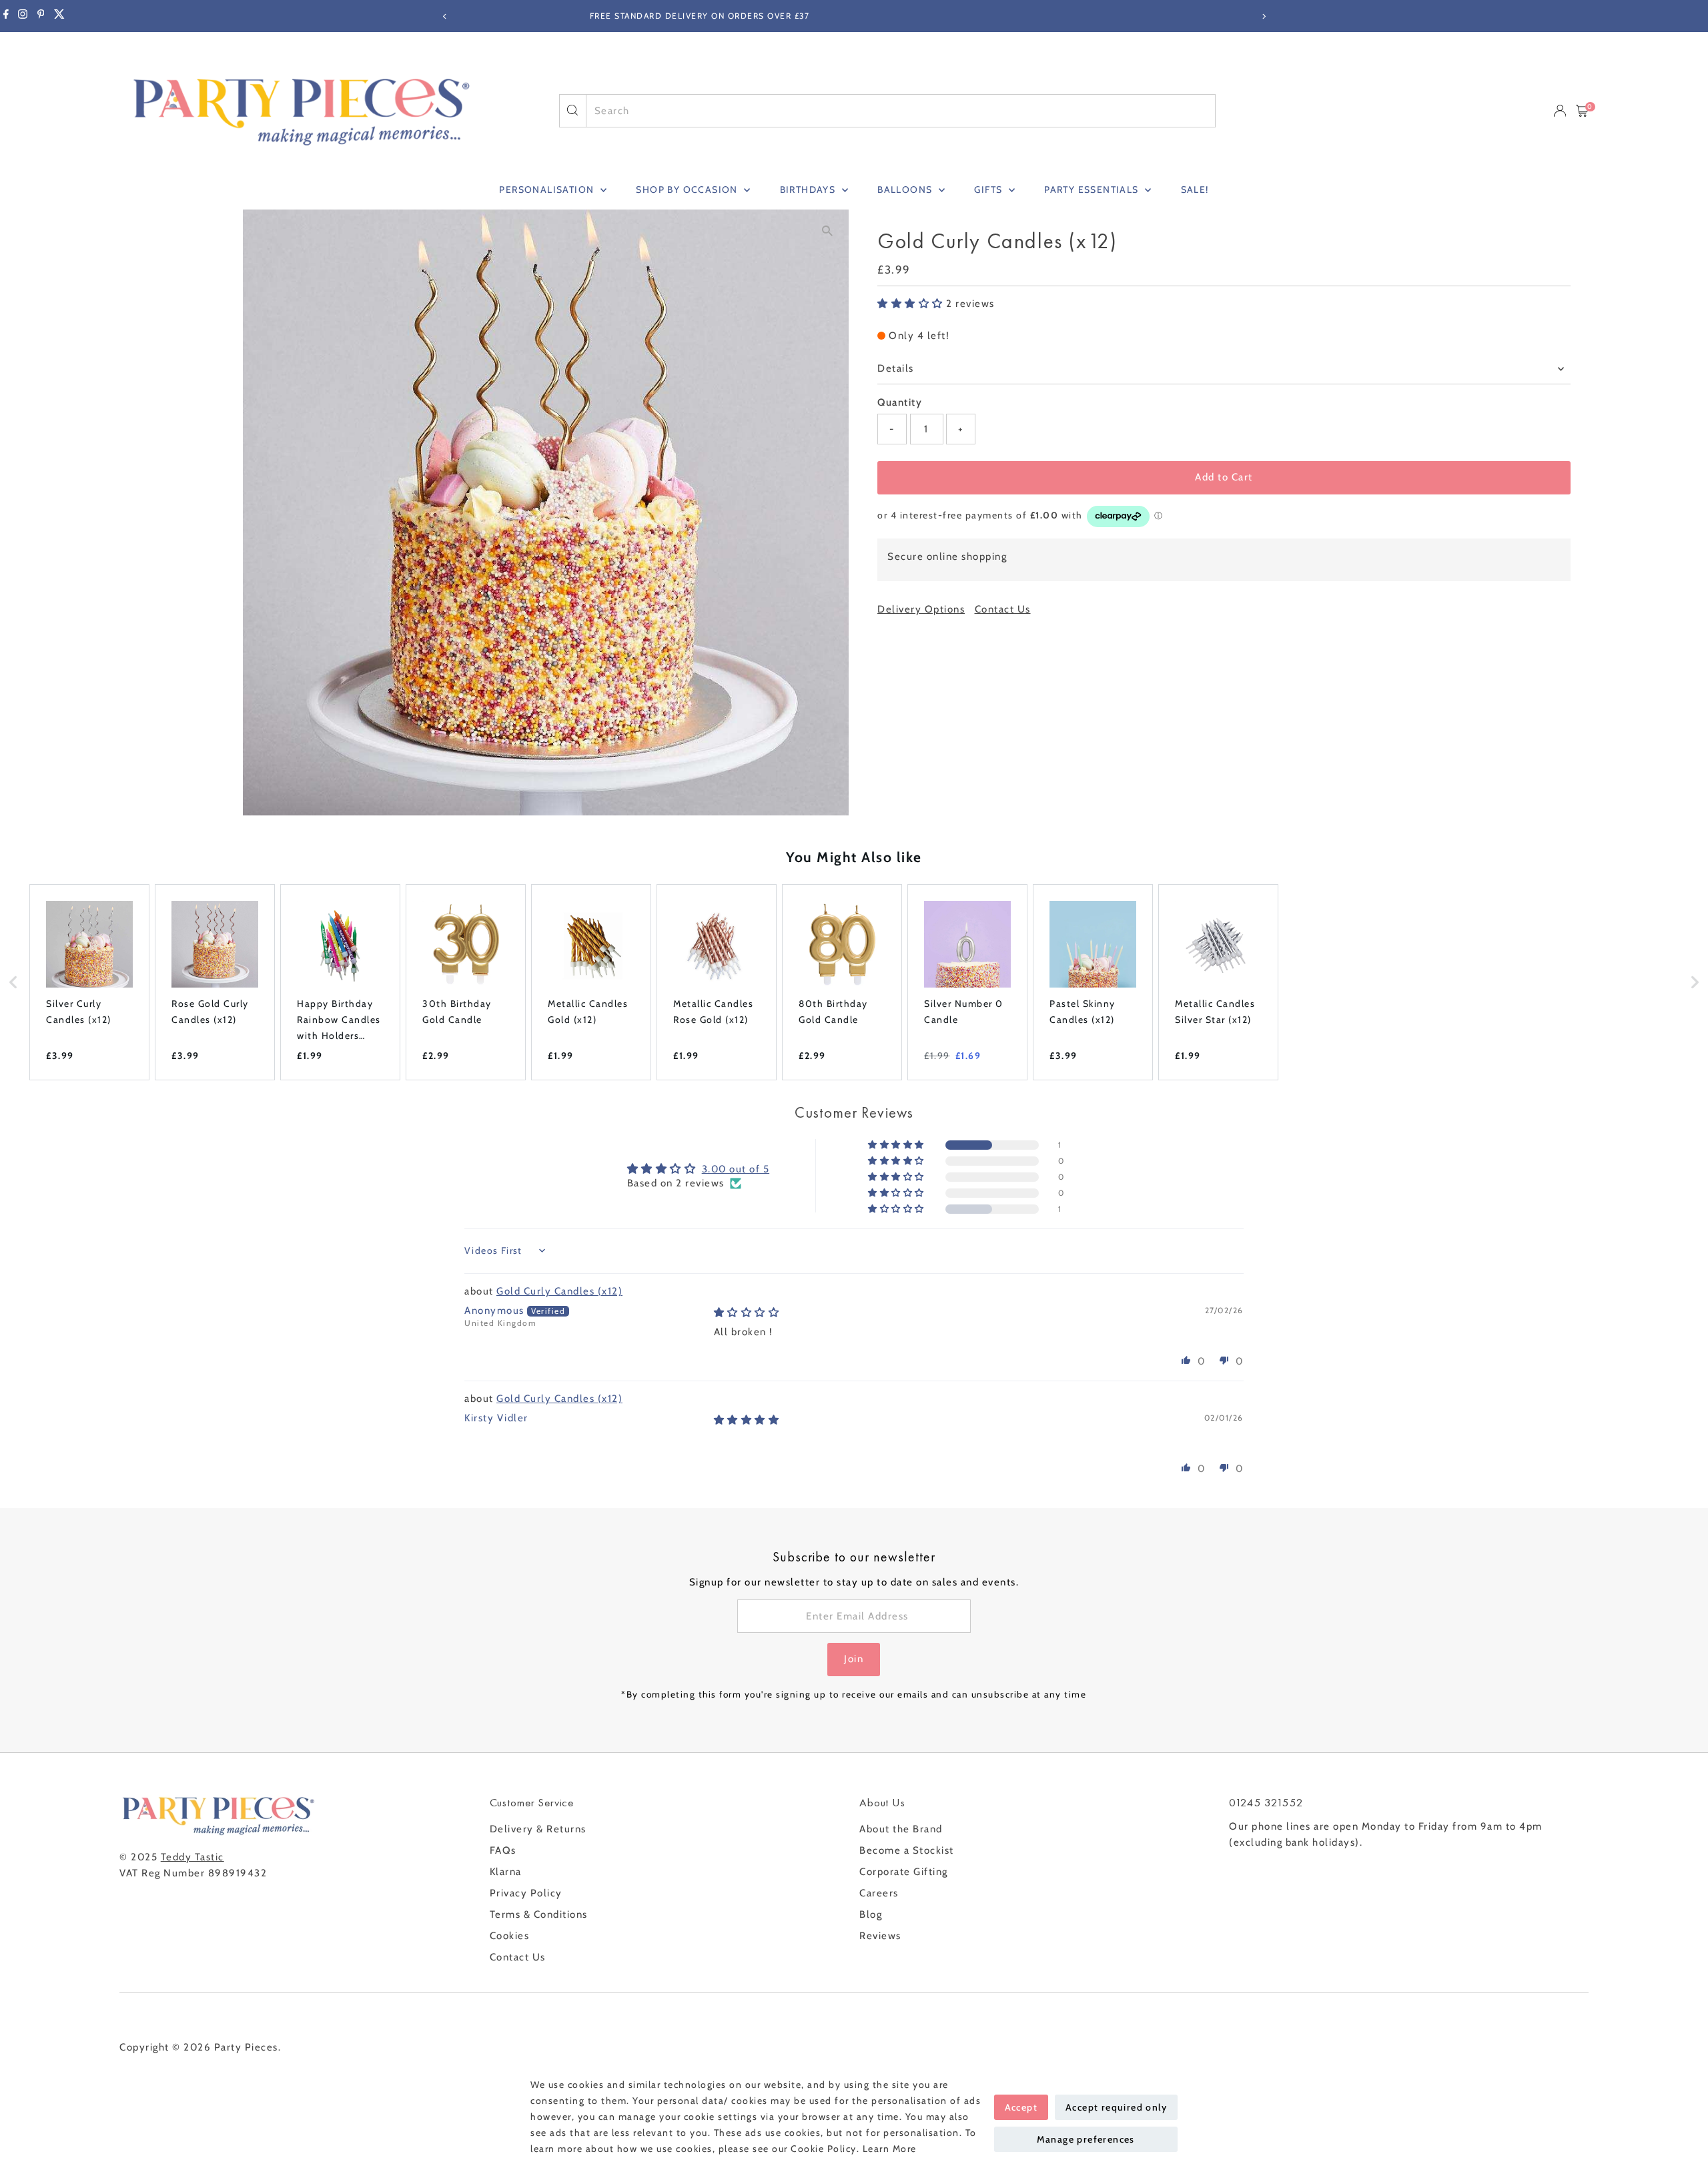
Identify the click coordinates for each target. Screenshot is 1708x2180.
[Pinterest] (41, 16)
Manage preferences (1086, 2139)
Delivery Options (921, 610)
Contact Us (1003, 610)
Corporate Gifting (904, 1872)
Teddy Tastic (192, 1857)
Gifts (989, 190)
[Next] (1263, 16)
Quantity (900, 402)
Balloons (906, 190)
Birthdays (809, 190)
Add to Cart (1224, 477)
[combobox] (901, 111)
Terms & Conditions (539, 1914)
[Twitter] (59, 16)
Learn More (890, 2149)
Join (854, 1659)
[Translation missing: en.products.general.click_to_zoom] (827, 231)
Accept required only (1116, 2107)
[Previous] (445, 16)
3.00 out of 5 (736, 1169)
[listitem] (89, 982)
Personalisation (548, 190)
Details (896, 368)
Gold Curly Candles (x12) (559, 1291)
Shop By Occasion (688, 190)
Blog (871, 1914)
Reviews (880, 1936)
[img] (747, 1313)
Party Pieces (246, 2047)
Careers (879, 1893)
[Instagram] (23, 16)
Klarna (506, 1872)
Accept (1021, 2107)
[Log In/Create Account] (1560, 111)
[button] (912, 304)
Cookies (510, 1936)
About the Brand (901, 1829)
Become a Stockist (907, 1850)
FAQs (503, 1850)
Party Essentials (1093, 190)
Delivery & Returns (538, 1829)
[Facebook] (6, 16)
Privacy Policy (526, 1893)
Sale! (1195, 190)
